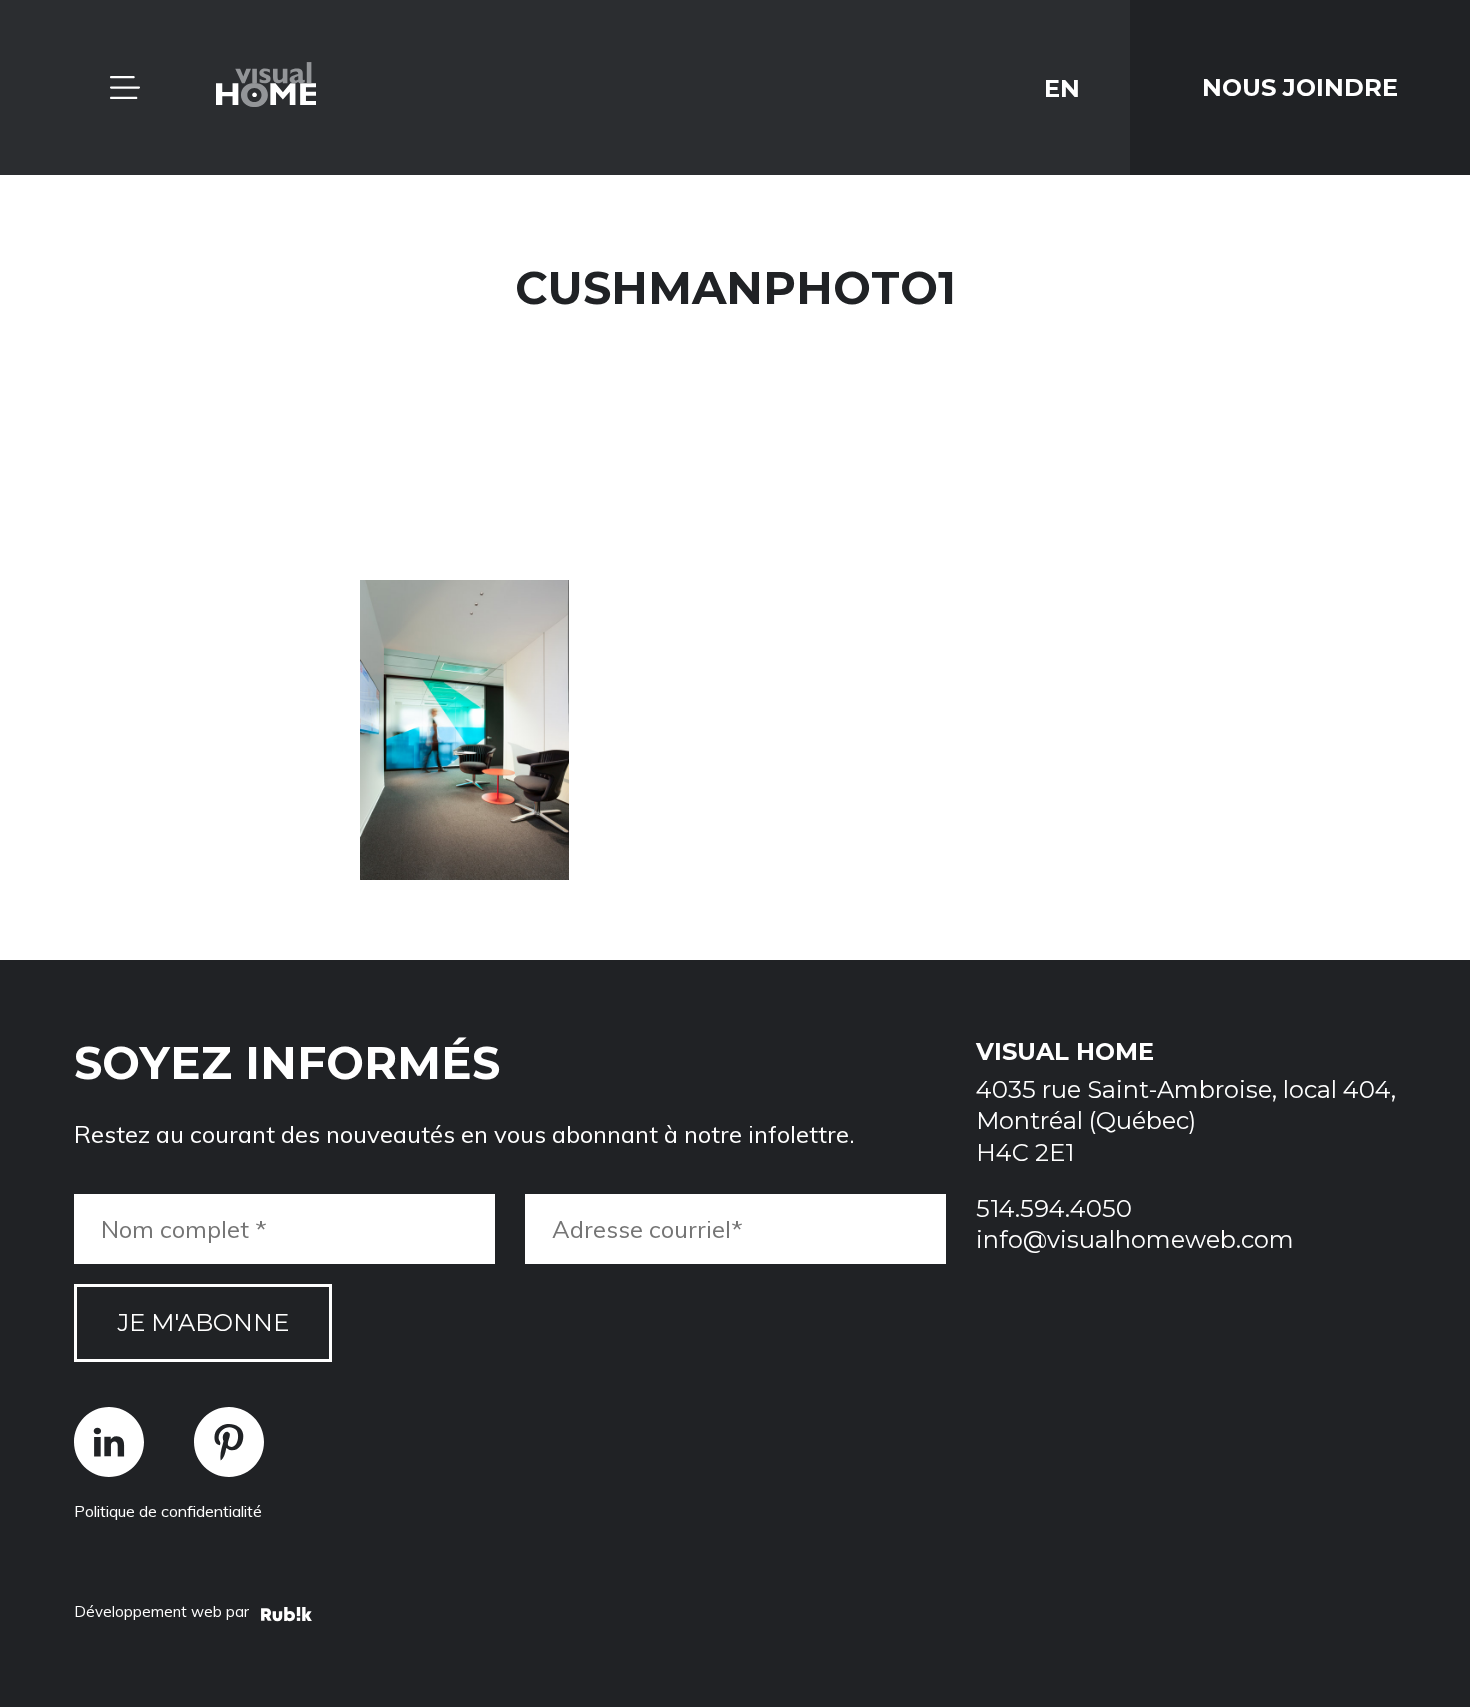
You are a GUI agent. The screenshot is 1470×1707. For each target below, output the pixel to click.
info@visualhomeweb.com (1135, 1239)
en (1062, 87)
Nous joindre (1300, 87)
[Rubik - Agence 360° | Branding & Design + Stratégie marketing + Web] (286, 1617)
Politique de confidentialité (168, 1511)
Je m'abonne (203, 1322)
